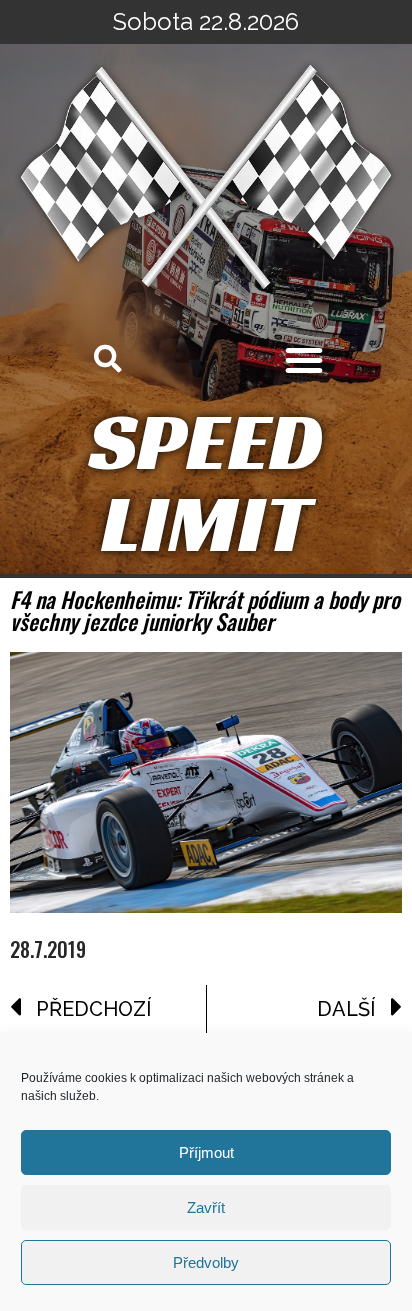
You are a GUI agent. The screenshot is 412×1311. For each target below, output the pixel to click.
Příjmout (206, 1152)
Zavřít (206, 1207)
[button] (304, 360)
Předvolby (206, 1262)
